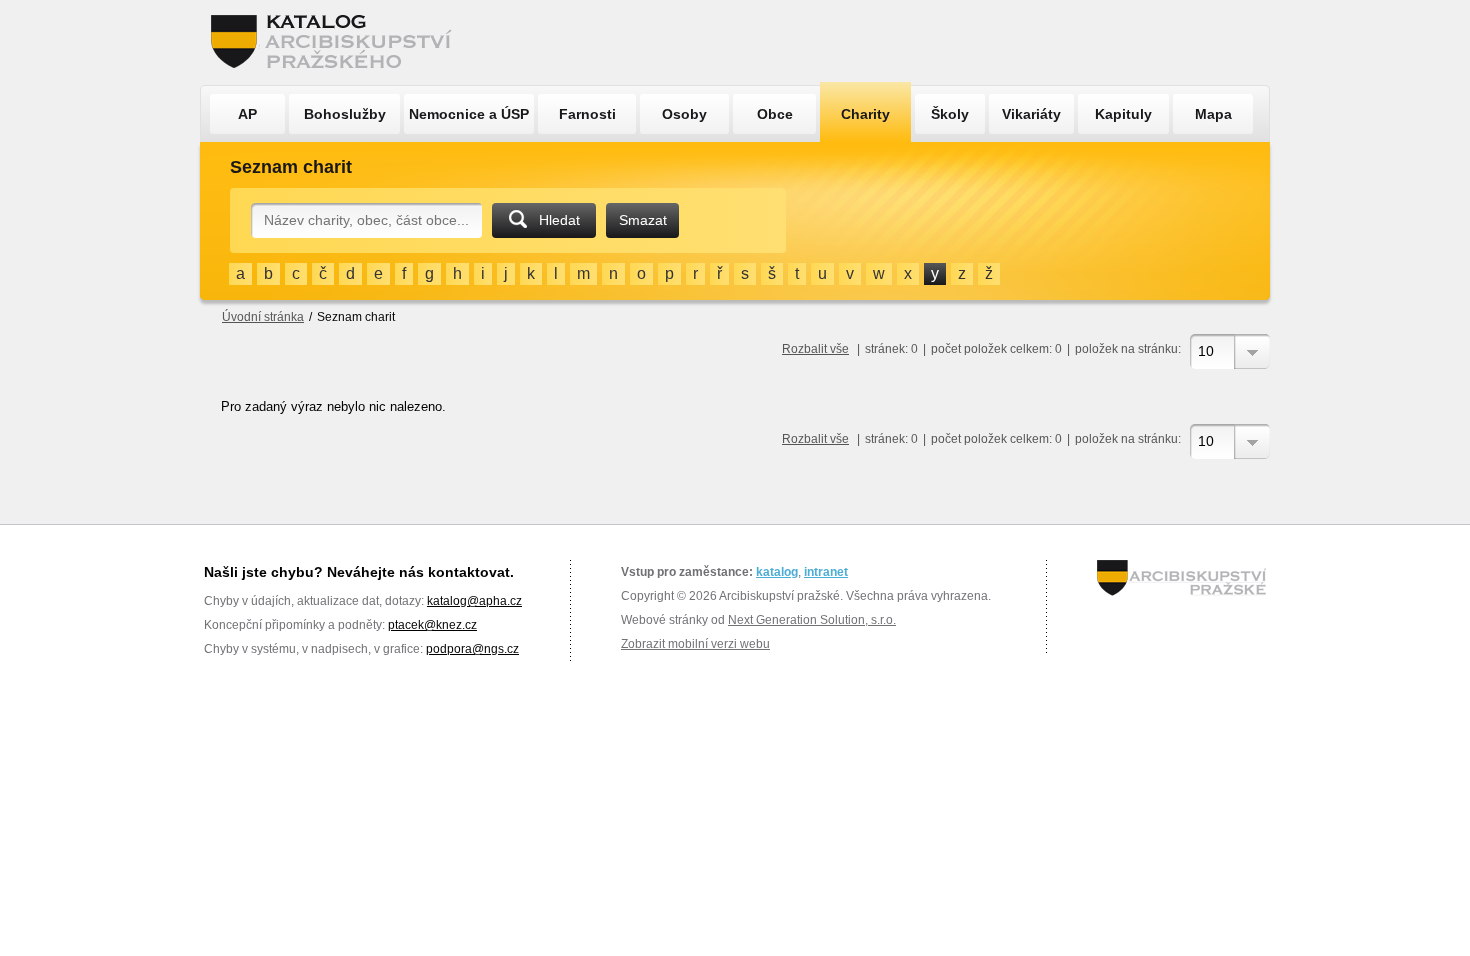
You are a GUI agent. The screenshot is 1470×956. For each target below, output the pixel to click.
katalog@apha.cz (474, 601)
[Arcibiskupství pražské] (1181, 578)
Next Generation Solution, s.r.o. (812, 620)
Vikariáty (1031, 114)
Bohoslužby (345, 114)
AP (247, 114)
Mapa (1213, 114)
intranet (826, 572)
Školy (950, 114)
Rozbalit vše (815, 349)
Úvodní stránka (263, 317)
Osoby (684, 114)
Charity (865, 114)
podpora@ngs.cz (472, 649)
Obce (775, 114)
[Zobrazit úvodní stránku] (337, 42)
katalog (777, 572)
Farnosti (587, 114)
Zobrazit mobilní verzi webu (695, 644)
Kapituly (1123, 114)
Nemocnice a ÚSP (469, 114)
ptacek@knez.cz (432, 625)
